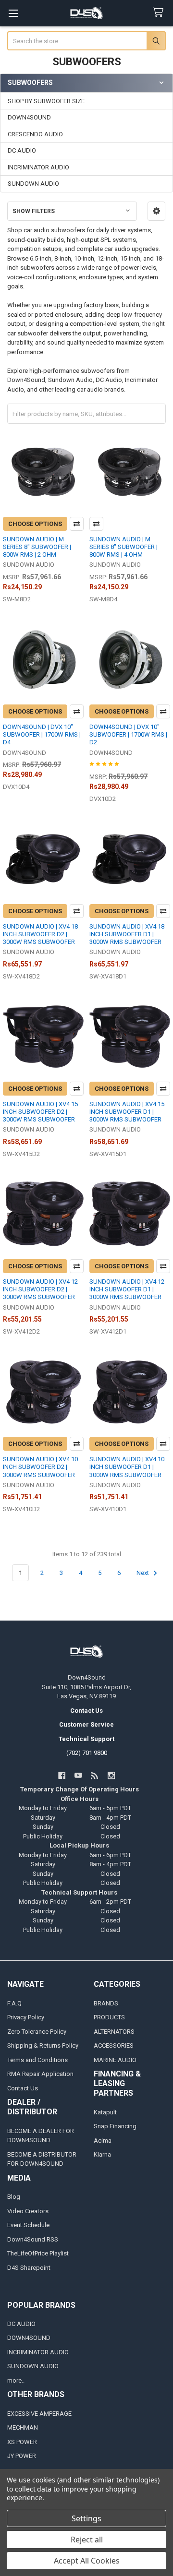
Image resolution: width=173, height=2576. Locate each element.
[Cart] (160, 13)
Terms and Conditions (37, 2060)
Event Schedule (28, 2225)
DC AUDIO (22, 150)
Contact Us (23, 2088)
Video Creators (28, 2211)
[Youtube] (78, 1775)
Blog (14, 2197)
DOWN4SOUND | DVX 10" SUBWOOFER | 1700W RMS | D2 (128, 735)
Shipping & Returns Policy (43, 2045)
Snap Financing (115, 2126)
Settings (86, 2518)
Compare (77, 524)
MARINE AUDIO (115, 2060)
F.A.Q (14, 2003)
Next (143, 1573)
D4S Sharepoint (29, 2268)
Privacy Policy (26, 2017)
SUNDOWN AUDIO (33, 184)
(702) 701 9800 (87, 1753)
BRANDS (106, 2003)
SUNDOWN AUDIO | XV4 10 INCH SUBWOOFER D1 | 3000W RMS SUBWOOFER (127, 1467)
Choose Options (35, 524)
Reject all (87, 2540)
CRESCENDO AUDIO (35, 134)
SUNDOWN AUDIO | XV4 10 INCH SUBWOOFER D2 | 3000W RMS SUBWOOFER (40, 1467)
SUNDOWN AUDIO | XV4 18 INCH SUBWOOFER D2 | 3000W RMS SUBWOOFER (40, 934)
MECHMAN (23, 2427)
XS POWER (22, 2442)
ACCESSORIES (114, 2045)
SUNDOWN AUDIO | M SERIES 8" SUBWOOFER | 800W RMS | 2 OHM (37, 547)
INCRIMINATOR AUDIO (38, 167)
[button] (156, 211)
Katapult (105, 2112)
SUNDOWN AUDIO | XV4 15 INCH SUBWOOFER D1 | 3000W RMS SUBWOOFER (127, 1112)
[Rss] (95, 1775)
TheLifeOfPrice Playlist (38, 2253)
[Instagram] (111, 1775)
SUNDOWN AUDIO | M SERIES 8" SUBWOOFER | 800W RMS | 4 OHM (124, 547)
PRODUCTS (109, 2017)
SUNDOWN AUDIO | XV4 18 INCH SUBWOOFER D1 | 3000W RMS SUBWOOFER (127, 934)
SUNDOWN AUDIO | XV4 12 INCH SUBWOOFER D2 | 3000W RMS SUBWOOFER (40, 1289)
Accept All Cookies (87, 2561)
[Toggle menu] (13, 13)
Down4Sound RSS (33, 2239)
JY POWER (22, 2456)
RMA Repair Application (40, 2074)
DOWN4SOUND (29, 117)
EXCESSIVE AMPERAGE (39, 2414)
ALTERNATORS (114, 2032)
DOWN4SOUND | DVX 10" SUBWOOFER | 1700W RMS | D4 (42, 735)
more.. (16, 2380)
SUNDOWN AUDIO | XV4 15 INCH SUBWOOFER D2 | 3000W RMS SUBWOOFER (40, 1112)
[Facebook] (62, 1775)
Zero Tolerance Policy (37, 2032)
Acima (103, 2141)
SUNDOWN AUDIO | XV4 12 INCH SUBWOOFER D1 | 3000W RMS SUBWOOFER (127, 1289)
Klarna (102, 2154)
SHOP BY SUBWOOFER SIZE (46, 101)
